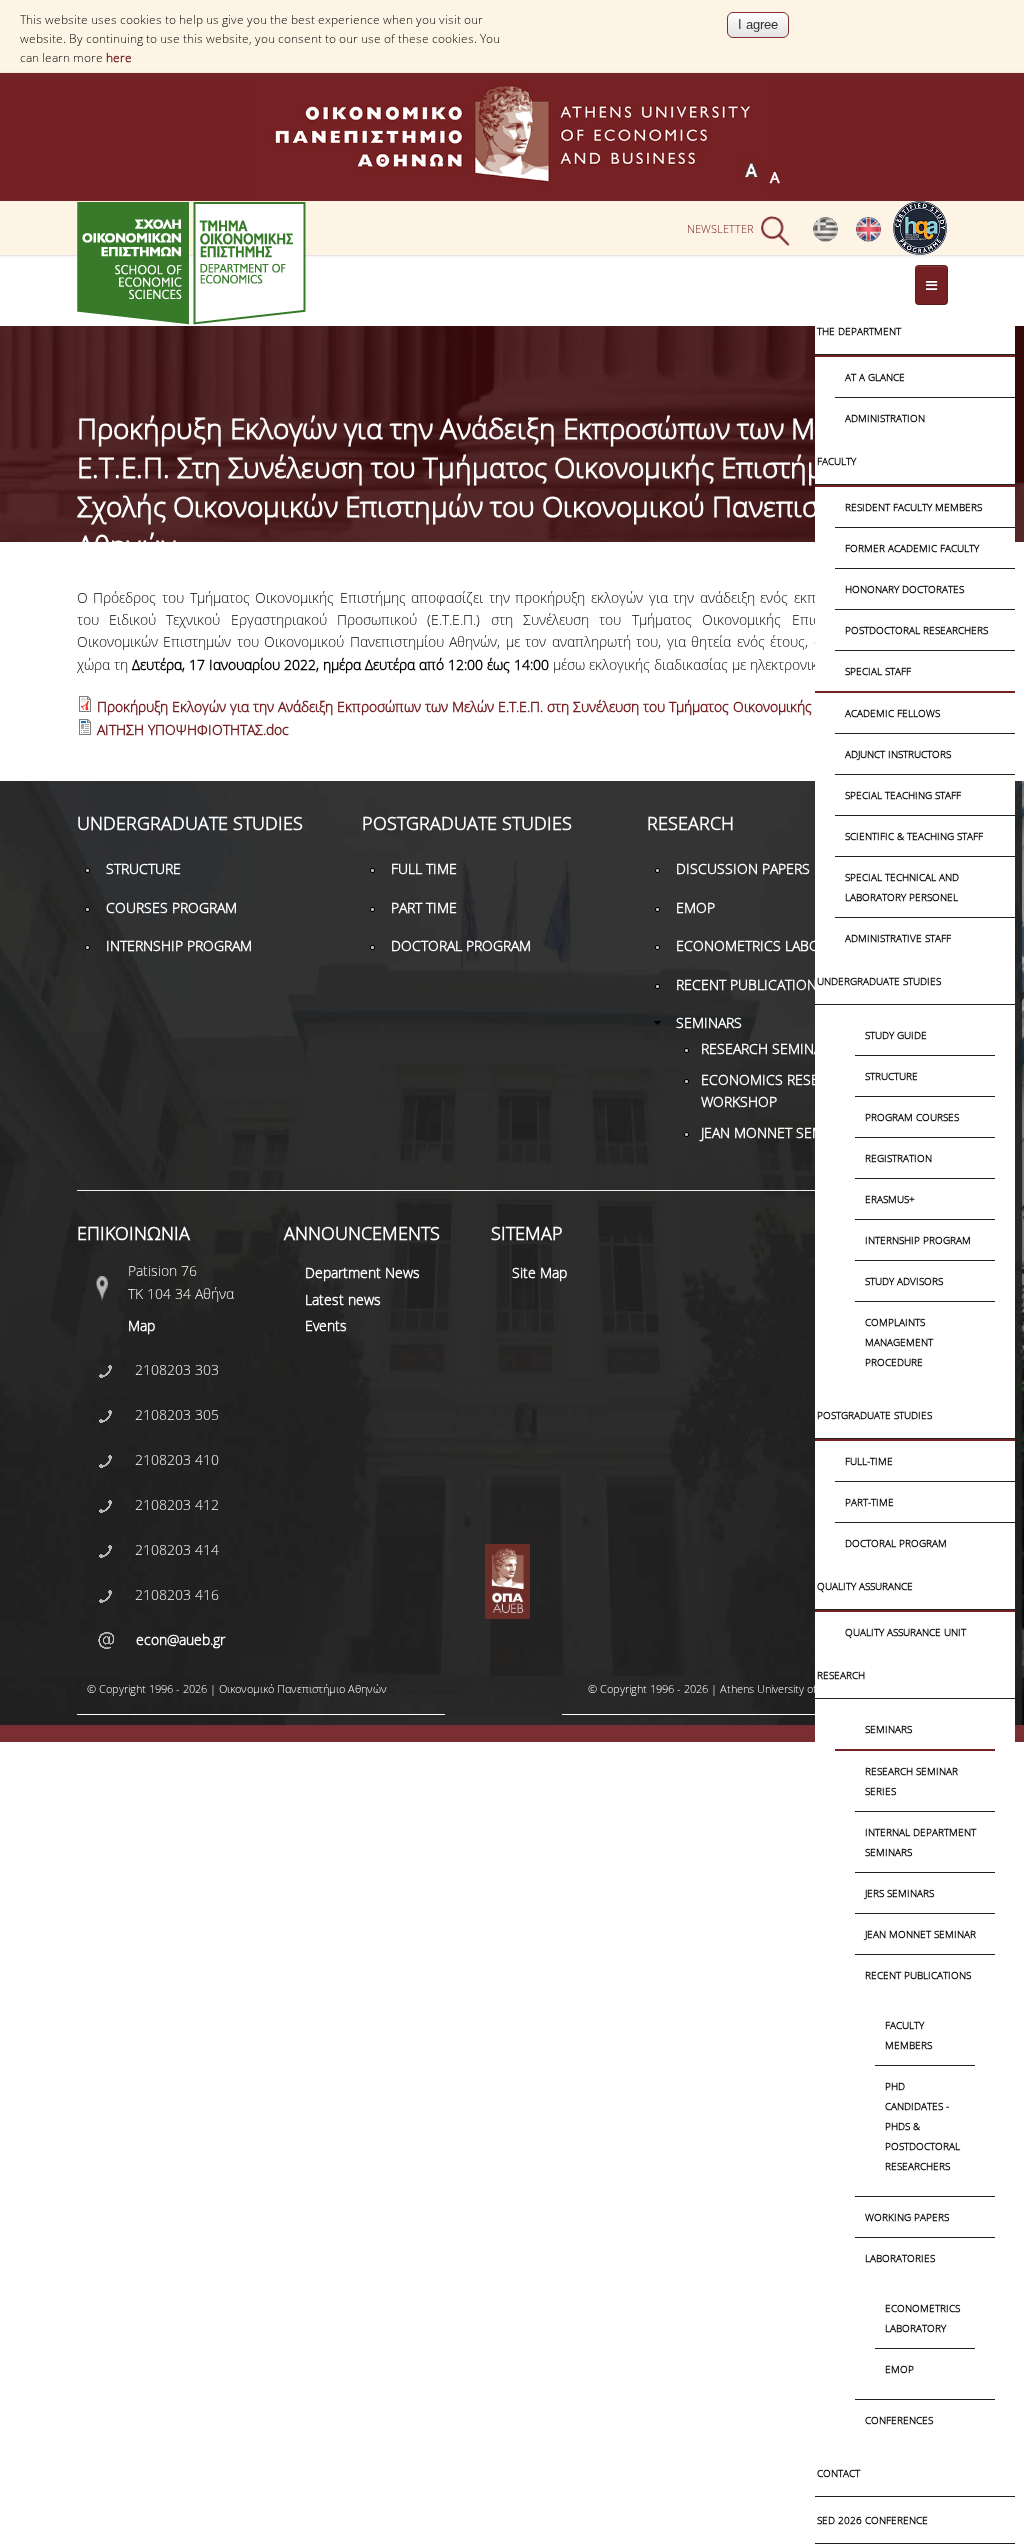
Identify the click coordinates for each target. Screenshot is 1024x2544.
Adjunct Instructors (898, 754)
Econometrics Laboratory (922, 2318)
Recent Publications (918, 1975)
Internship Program (918, 1240)
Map (141, 1325)
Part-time (869, 1502)
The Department (859, 331)
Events (326, 1325)
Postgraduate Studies (874, 1415)
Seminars (888, 1729)
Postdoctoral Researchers (916, 630)
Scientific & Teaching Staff (914, 836)
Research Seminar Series (911, 1781)
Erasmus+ (890, 1199)
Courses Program (171, 907)
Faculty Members (908, 2035)
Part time (424, 907)
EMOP (899, 2369)
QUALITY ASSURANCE (865, 1586)
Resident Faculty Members (913, 507)
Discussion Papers (743, 868)
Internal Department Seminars (920, 1842)
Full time (424, 868)
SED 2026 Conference (872, 2520)
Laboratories (900, 2258)
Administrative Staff (898, 938)
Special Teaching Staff (903, 795)
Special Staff (878, 671)
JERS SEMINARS (899, 1893)
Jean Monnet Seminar (920, 1934)
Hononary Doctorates (904, 589)
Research (841, 1675)
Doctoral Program (896, 1543)
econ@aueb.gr (180, 1639)
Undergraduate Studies (879, 981)
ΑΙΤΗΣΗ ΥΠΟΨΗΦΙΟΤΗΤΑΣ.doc (193, 729)
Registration (898, 1158)
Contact (838, 2473)
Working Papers (907, 2217)
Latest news (343, 1299)
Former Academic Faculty (912, 548)
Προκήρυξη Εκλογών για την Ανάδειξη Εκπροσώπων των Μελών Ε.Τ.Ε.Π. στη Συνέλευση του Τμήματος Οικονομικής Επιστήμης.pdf (501, 706)
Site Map (539, 1272)
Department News (362, 1272)
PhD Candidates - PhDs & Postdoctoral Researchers (922, 2126)
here (119, 57)
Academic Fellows (892, 713)
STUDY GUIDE (896, 1035)
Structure (891, 1076)
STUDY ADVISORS (904, 1281)
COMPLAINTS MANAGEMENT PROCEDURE (899, 1342)
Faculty (836, 461)
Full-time (869, 1461)
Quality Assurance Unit (905, 1632)
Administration (885, 418)
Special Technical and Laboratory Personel (902, 887)
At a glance (875, 377)
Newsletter (720, 229)
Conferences (899, 2420)
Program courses (912, 1117)
